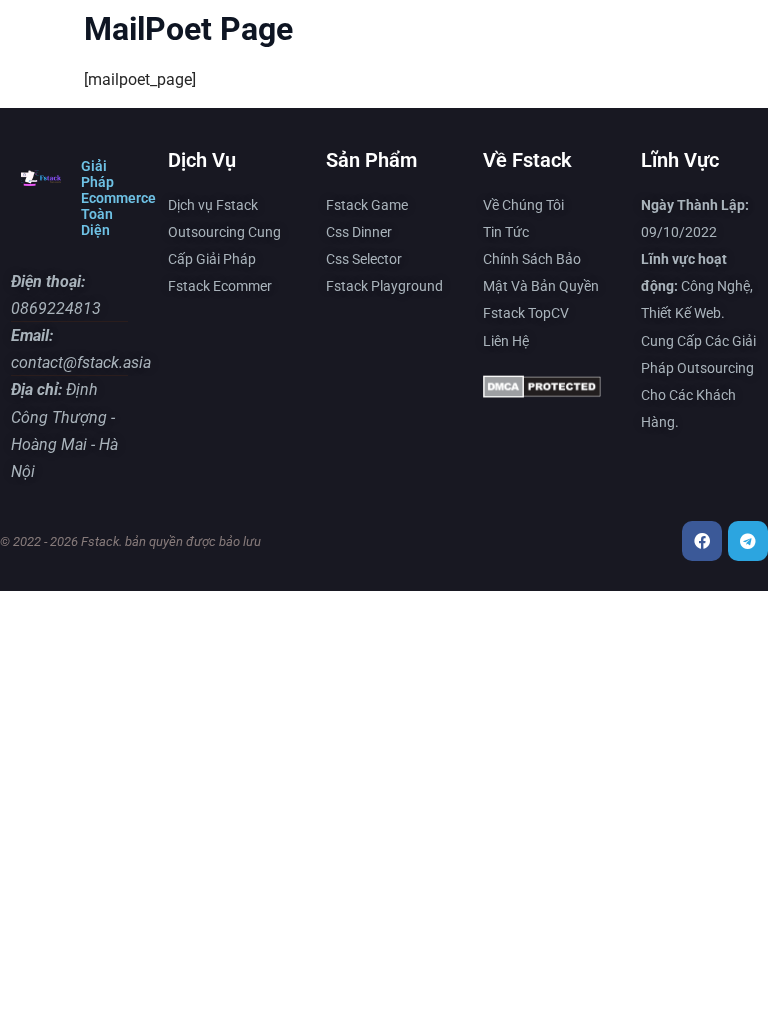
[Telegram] (748, 541)
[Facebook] (702, 541)
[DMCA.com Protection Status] (541, 392)
